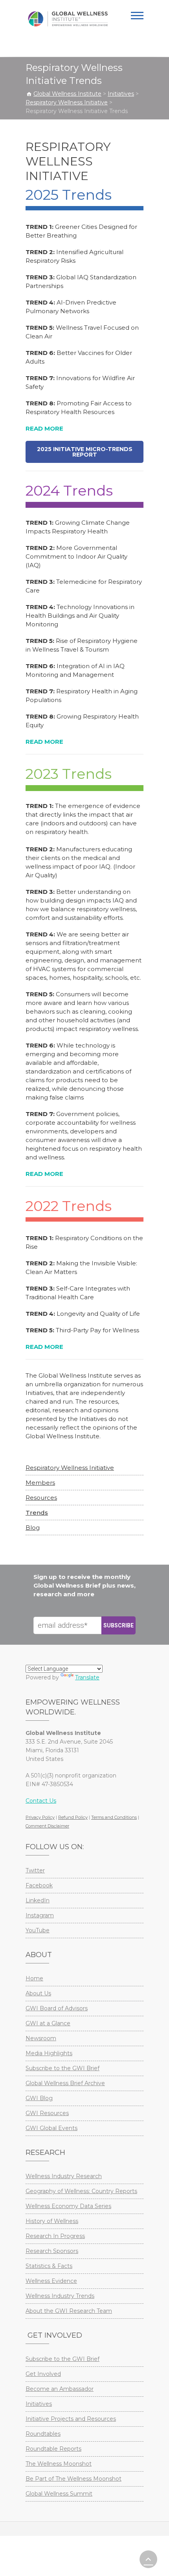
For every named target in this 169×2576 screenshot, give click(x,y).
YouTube (38, 1930)
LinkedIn (38, 1900)
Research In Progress (55, 2236)
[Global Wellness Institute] (68, 19)
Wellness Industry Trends (60, 2296)
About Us (38, 1993)
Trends (37, 1513)
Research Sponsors (52, 2251)
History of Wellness (52, 2221)
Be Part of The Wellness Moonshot (73, 2479)
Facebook (39, 1885)
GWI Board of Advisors (57, 2008)
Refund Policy (73, 1817)
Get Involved (43, 2374)
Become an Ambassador (60, 2389)
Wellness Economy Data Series (68, 2206)
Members (40, 1483)
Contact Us (41, 1801)
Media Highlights (49, 2053)
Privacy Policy (40, 1817)
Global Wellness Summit (59, 2494)
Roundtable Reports (53, 2449)
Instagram (40, 1915)
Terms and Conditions (114, 1817)
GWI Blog (39, 2098)
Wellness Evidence (51, 2281)
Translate (87, 1677)
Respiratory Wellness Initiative (70, 1468)
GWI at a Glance (48, 2023)
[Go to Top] (148, 2559)
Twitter (35, 1870)
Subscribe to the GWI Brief (62, 2068)
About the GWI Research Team (69, 2311)
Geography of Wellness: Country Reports (81, 2191)
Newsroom (41, 2038)
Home (34, 1978)
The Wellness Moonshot (59, 2464)
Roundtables (43, 2434)
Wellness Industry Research (64, 2176)
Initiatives (39, 2404)
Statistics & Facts (49, 2266)
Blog (33, 1528)
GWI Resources (47, 2113)
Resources (41, 1498)
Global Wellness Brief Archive (65, 2083)
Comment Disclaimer (47, 1826)
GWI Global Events (51, 2128)
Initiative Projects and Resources (71, 2419)
